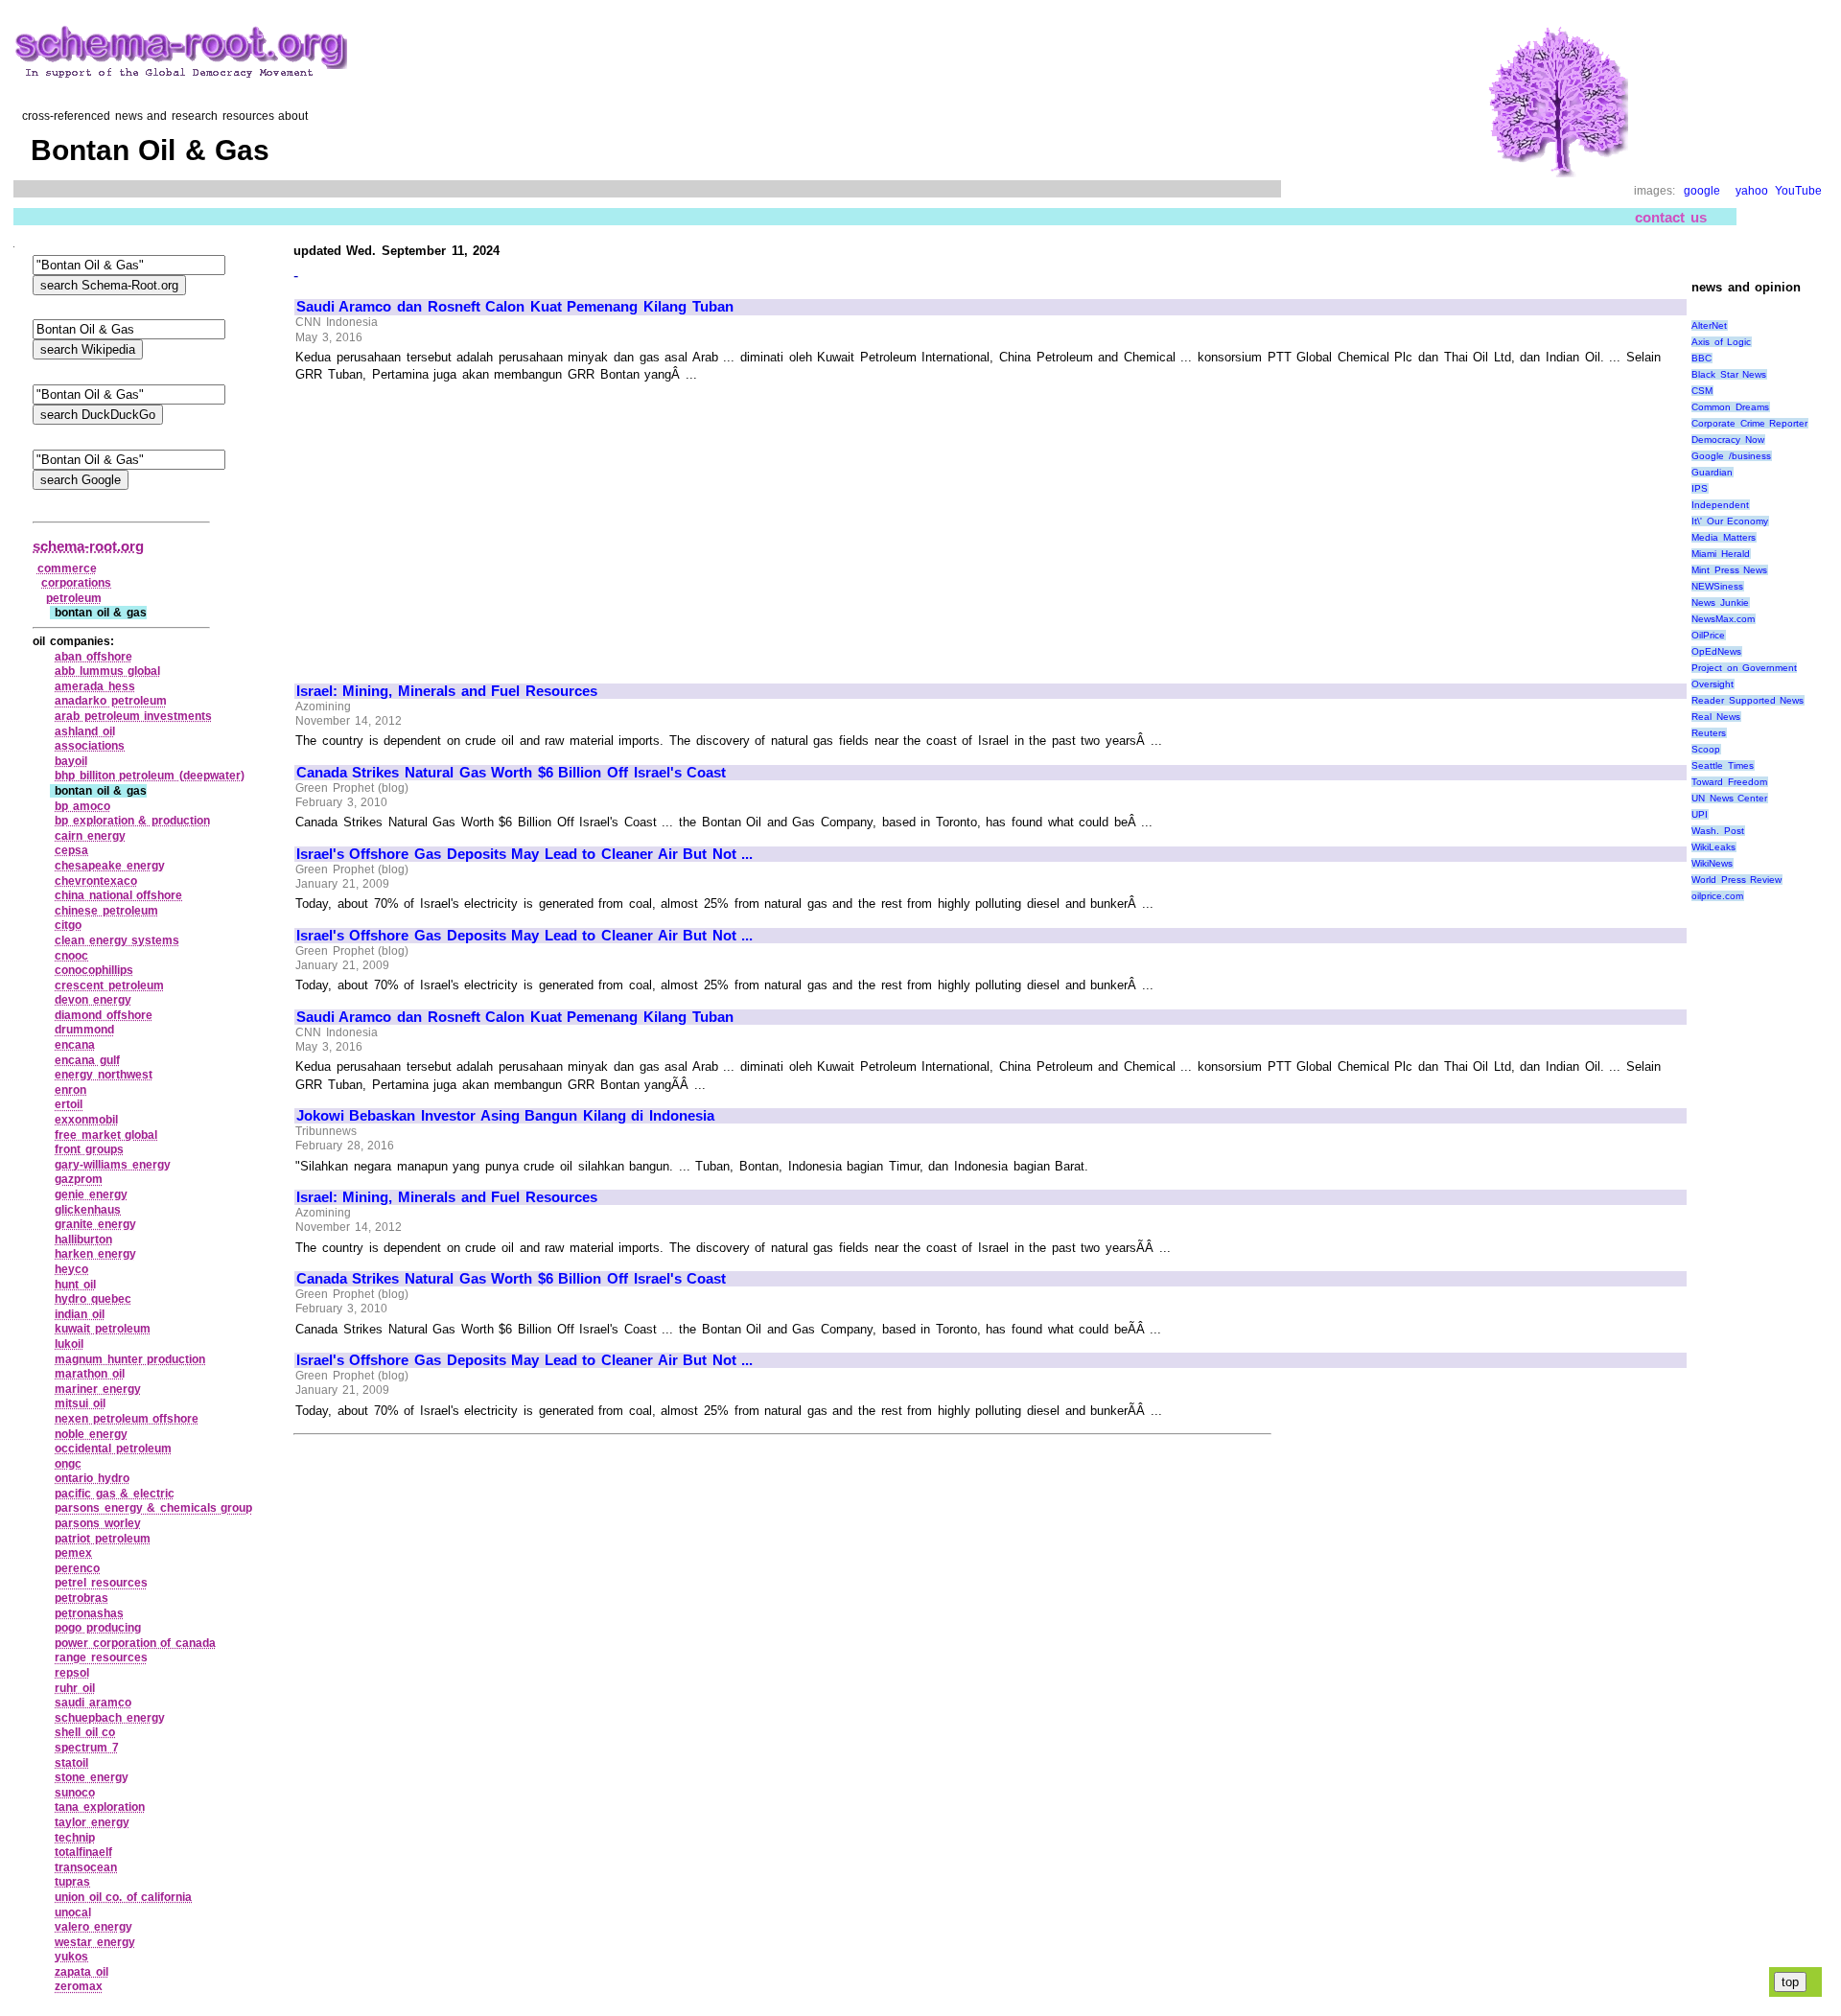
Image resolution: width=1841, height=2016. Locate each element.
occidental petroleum (113, 1448)
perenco (77, 1568)
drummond (84, 1030)
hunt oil (75, 1285)
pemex (73, 1553)
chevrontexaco (96, 881)
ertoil (69, 1104)
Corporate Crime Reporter (1749, 423)
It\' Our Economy (1730, 521)
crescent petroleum (109, 985)
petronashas (89, 1613)
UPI (1700, 814)
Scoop (1706, 749)
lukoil (69, 1344)
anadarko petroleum (111, 701)
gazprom (79, 1179)
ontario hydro (92, 1478)
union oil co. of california (123, 1897)
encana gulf (87, 1060)
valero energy (93, 1927)
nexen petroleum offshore (127, 1419)
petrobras (82, 1598)
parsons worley (98, 1523)
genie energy (91, 1194)
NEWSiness (1717, 586)
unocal (73, 1912)
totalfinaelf (83, 1852)
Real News (1716, 717)
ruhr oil (75, 1688)
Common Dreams (1730, 407)
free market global (106, 1135)
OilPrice (1708, 635)
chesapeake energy (110, 866)
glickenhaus (88, 1210)
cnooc (71, 956)
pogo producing (98, 1628)
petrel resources (101, 1583)
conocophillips (94, 970)
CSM (1702, 391)
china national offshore (118, 895)
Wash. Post (1718, 831)
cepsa (71, 850)
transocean (86, 1867)
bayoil (71, 761)
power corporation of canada (135, 1643)
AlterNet (1709, 325)
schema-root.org (88, 546)
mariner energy (98, 1389)
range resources (101, 1657)
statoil (71, 1763)
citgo (68, 925)
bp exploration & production (132, 821)
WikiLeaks (1713, 847)
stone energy (92, 1777)
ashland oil (85, 731)
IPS (1700, 488)
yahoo (1752, 191)
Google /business (1731, 456)
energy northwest (104, 1075)
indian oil (80, 1314)
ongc (68, 1464)
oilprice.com (1717, 896)
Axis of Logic (1721, 342)
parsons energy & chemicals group (153, 1508)
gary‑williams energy (113, 1165)
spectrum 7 (87, 1748)
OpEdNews (1716, 651)
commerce (67, 568)
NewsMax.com (1723, 619)
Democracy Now (1728, 440)
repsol (72, 1673)
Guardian (1712, 472)
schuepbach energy (110, 1718)
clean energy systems (117, 940)
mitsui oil (80, 1403)
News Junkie (1720, 602)
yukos (71, 1957)
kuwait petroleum (103, 1329)
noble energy (91, 1434)
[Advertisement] (457, 524)
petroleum (74, 598)
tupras (72, 1882)
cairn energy (90, 836)
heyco (71, 1269)
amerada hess (95, 686)
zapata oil (82, 1972)
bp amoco (82, 806)
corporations (76, 583)
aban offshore (93, 657)
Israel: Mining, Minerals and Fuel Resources (447, 691)
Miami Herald (1721, 554)
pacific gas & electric (115, 1494)
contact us (1671, 217)
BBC (1701, 358)
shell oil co (85, 1732)
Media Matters (1724, 537)
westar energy (95, 1942)
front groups (89, 1149)
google (1702, 191)
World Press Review (1736, 880)
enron (70, 1090)
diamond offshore (104, 1015)
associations (90, 746)
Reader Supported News (1748, 700)
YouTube (1798, 191)
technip (75, 1838)
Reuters (1709, 733)
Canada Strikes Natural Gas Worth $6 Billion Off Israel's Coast (511, 773)
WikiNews (1712, 863)
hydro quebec (93, 1299)
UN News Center (1729, 798)
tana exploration (100, 1807)
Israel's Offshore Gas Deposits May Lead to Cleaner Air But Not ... (525, 854)
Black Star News (1729, 374)
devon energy (93, 1000)
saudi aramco (93, 1703)
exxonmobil (86, 1120)
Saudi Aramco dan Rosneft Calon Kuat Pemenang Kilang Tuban (515, 307)
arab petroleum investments (133, 716)
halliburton (83, 1240)
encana (75, 1045)
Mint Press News (1729, 570)
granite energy (95, 1224)
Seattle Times (1723, 765)
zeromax (79, 1986)
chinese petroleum (106, 911)
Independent (1720, 505)
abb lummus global (107, 671)
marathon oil (90, 1374)
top (1790, 1982)
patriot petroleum (103, 1539)
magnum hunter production (130, 1359)
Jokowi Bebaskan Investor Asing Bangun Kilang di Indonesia (505, 1116)
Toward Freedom (1729, 782)
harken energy (95, 1254)
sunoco (75, 1793)
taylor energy (92, 1822)
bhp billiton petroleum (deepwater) (150, 776)
